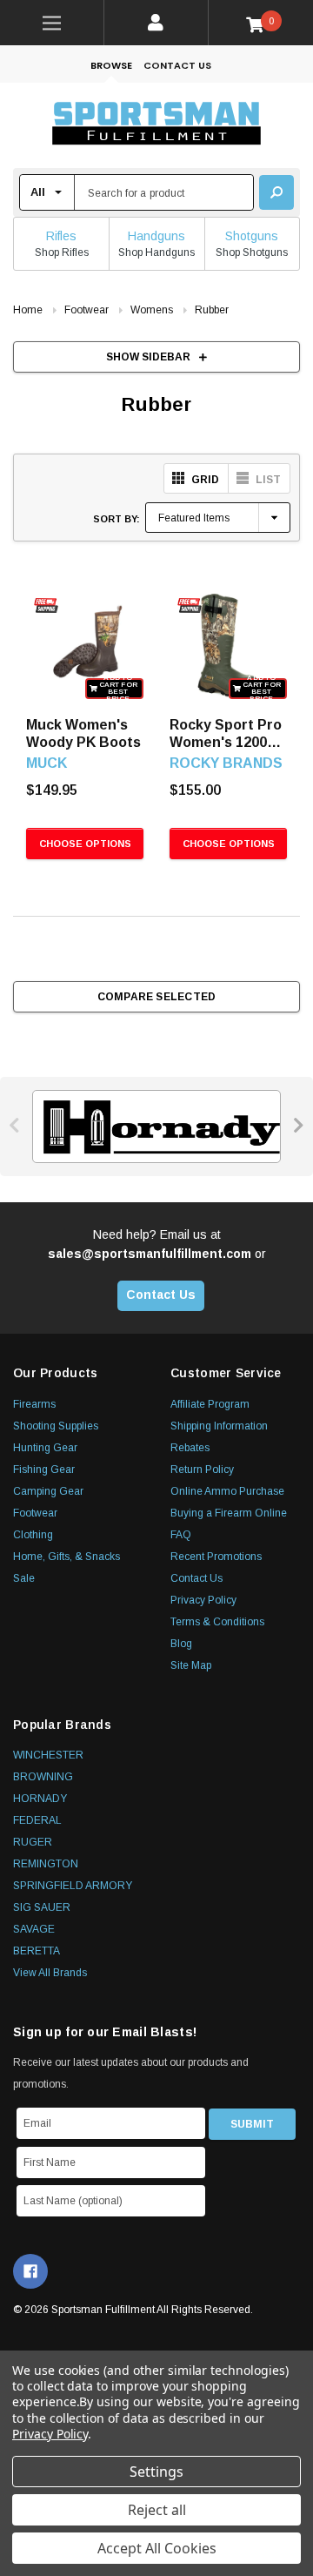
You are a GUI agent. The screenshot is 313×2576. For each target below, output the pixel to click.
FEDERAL (37, 1820)
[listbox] (218, 518)
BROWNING (43, 1777)
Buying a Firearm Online (229, 1513)
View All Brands (50, 1973)
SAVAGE (34, 1929)
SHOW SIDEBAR (148, 357)
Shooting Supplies (56, 1426)
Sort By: (117, 519)
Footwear (35, 1513)
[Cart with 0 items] (261, 24)
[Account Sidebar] (156, 23)
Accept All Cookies (157, 2548)
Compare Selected (157, 997)
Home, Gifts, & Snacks (67, 1557)
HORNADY (40, 1799)
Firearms (34, 1404)
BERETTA (37, 1951)
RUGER (33, 1842)
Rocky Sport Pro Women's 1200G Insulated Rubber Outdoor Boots (228, 734)
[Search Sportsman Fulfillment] (276, 192)
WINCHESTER (48, 1755)
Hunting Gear (45, 1448)
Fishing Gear (44, 1470)
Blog (181, 1644)
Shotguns (252, 236)
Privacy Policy (203, 1600)
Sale (24, 1578)
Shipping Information (219, 1426)
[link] (52, 23)
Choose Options (85, 844)
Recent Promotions (216, 1557)
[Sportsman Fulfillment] (156, 125)
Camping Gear (48, 1491)
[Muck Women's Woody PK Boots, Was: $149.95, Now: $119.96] (85, 644)
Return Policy (202, 1470)
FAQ (181, 1535)
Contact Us (177, 65)
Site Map (191, 1665)
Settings (156, 2472)
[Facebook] (30, 2271)
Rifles (61, 236)
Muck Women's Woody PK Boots (83, 733)
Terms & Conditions (217, 1622)
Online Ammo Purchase (227, 1491)
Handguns (156, 236)
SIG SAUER (42, 1907)
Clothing (33, 1535)
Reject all (157, 2510)
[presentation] (15, 1125)
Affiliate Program (210, 1404)
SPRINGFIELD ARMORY (73, 1886)
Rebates (190, 1448)
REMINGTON (46, 1864)
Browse (111, 65)
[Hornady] (156, 1127)
